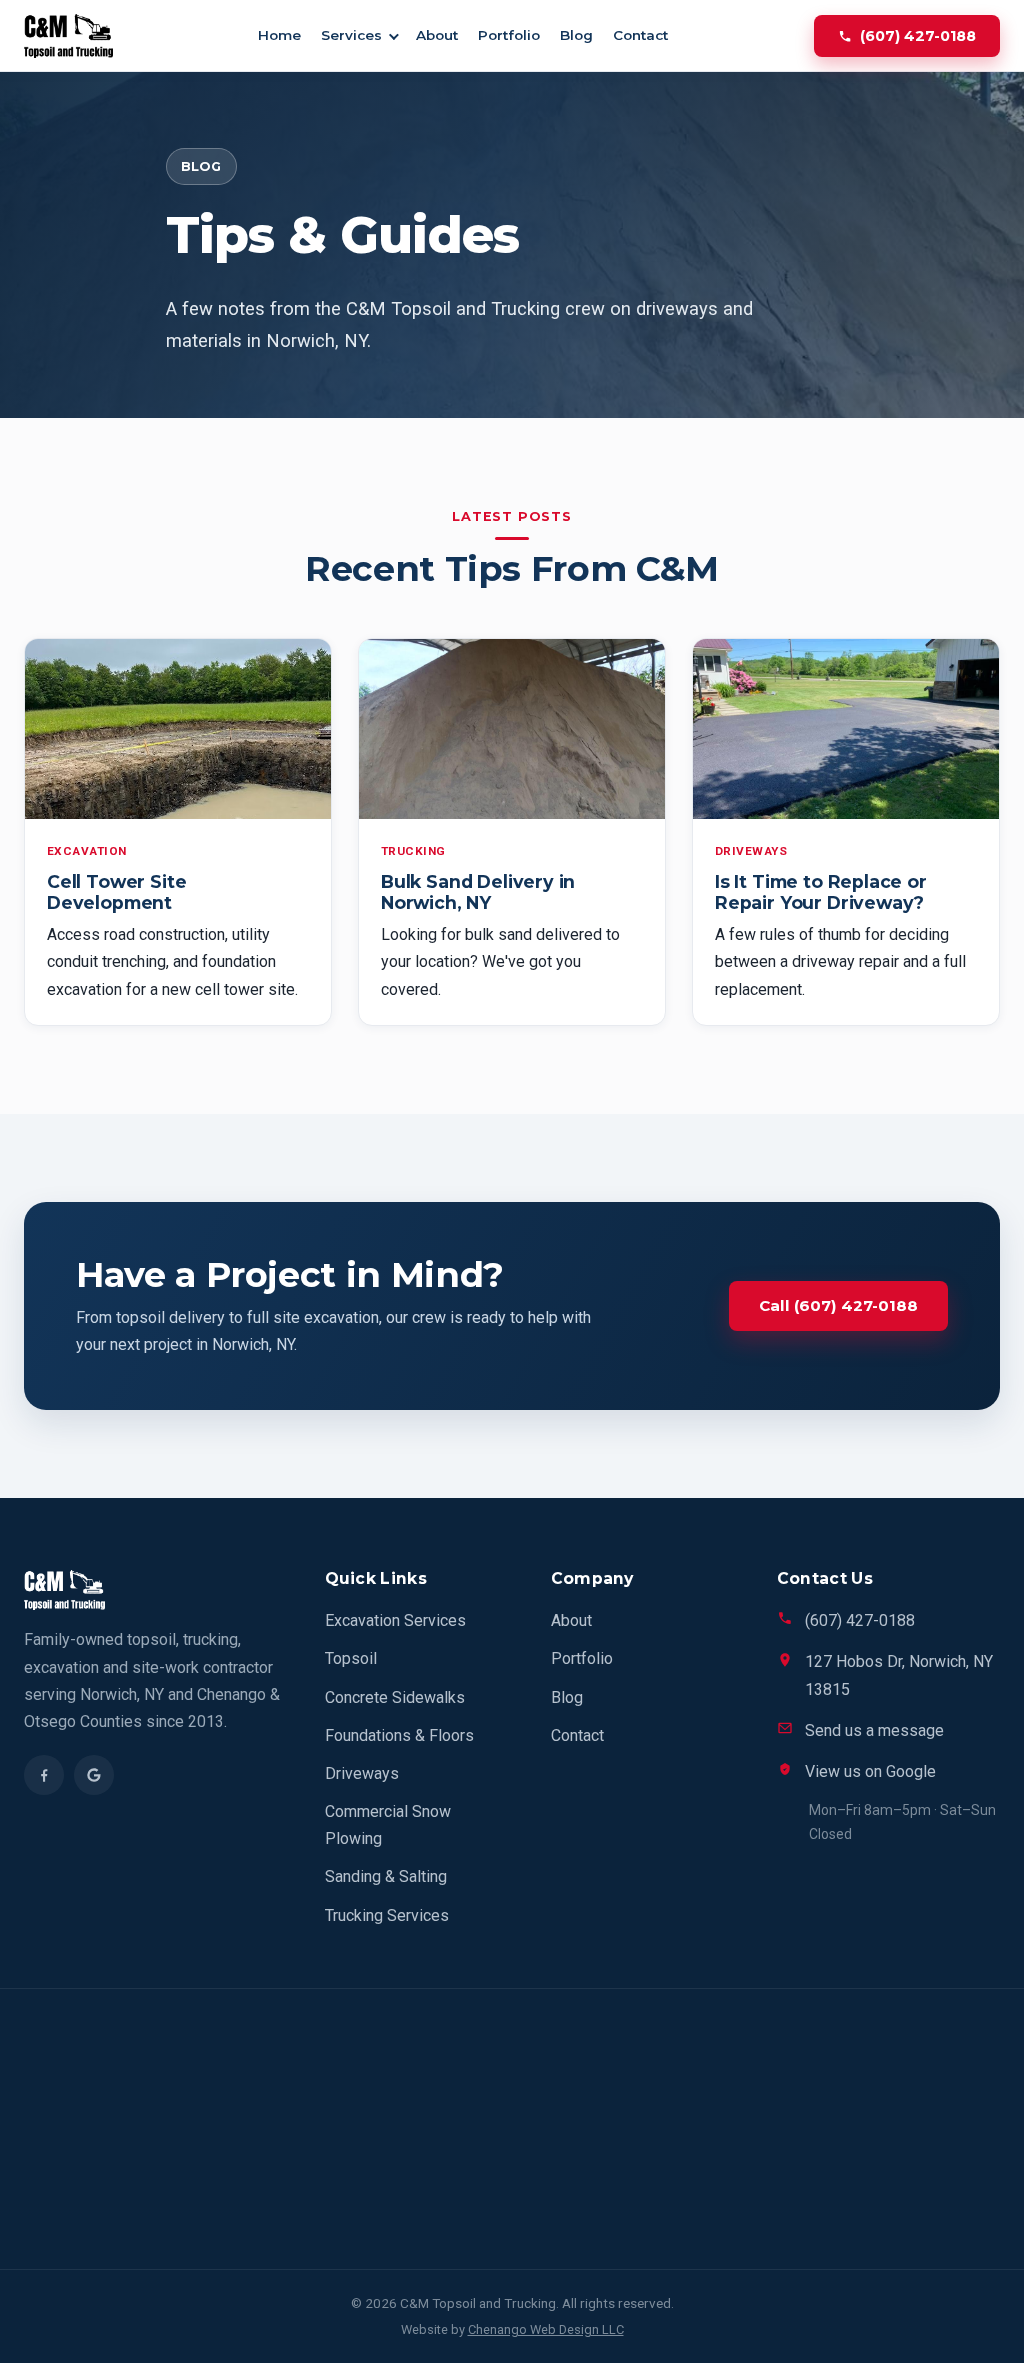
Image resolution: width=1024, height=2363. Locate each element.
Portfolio (509, 35)
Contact (640, 35)
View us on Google (870, 1771)
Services (351, 35)
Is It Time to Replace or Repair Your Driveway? (821, 892)
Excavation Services (395, 1620)
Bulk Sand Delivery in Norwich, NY (478, 892)
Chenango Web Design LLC (546, 2329)
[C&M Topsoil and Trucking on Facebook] (44, 1775)
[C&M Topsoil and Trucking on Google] (94, 1775)
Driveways (362, 1773)
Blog (576, 35)
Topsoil (351, 1658)
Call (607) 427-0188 (838, 1305)
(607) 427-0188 (918, 36)
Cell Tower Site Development (116, 892)
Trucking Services (387, 1915)
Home (279, 35)
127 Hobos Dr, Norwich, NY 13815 (899, 1675)
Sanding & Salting (386, 1876)
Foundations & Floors (399, 1735)
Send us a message (874, 1730)
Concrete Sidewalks (395, 1697)
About (437, 35)
